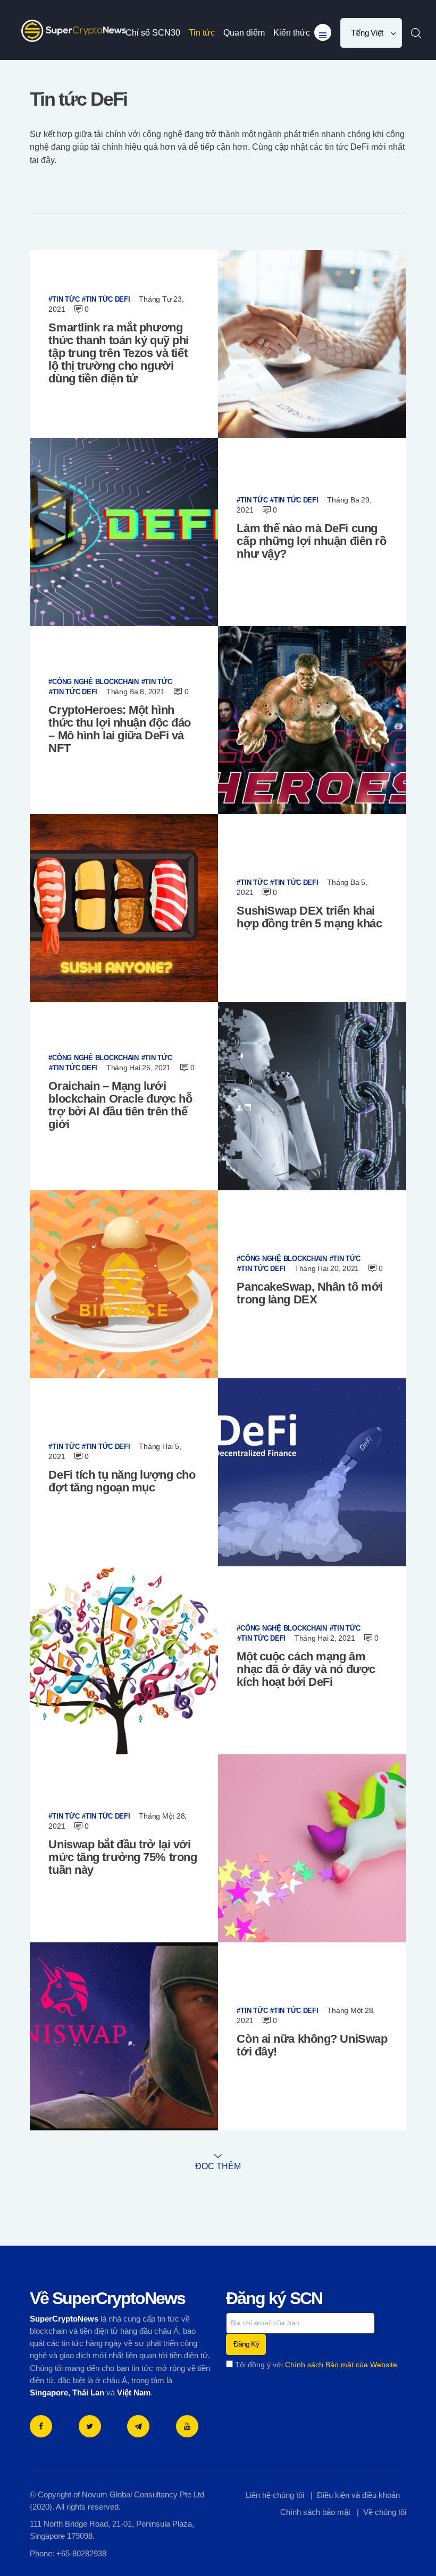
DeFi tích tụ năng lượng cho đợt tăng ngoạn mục (122, 1481)
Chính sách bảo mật (315, 2512)
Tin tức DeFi (108, 299)
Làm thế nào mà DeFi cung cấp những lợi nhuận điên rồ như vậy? (311, 541)
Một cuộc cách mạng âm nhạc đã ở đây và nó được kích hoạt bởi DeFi (306, 1669)
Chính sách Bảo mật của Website (341, 2365)
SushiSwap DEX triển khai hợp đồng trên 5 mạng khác (309, 917)
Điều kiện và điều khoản (358, 2495)
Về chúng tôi (385, 2512)
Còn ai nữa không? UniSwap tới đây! (312, 2045)
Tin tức (66, 299)
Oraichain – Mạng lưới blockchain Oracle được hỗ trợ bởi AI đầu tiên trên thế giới (120, 1105)
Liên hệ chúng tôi (275, 2495)
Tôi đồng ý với (315, 2365)
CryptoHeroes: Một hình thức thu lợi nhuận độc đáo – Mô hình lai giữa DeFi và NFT (120, 729)
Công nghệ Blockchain (95, 681)
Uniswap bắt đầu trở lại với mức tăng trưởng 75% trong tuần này (123, 1857)
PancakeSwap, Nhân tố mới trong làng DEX (309, 1293)
